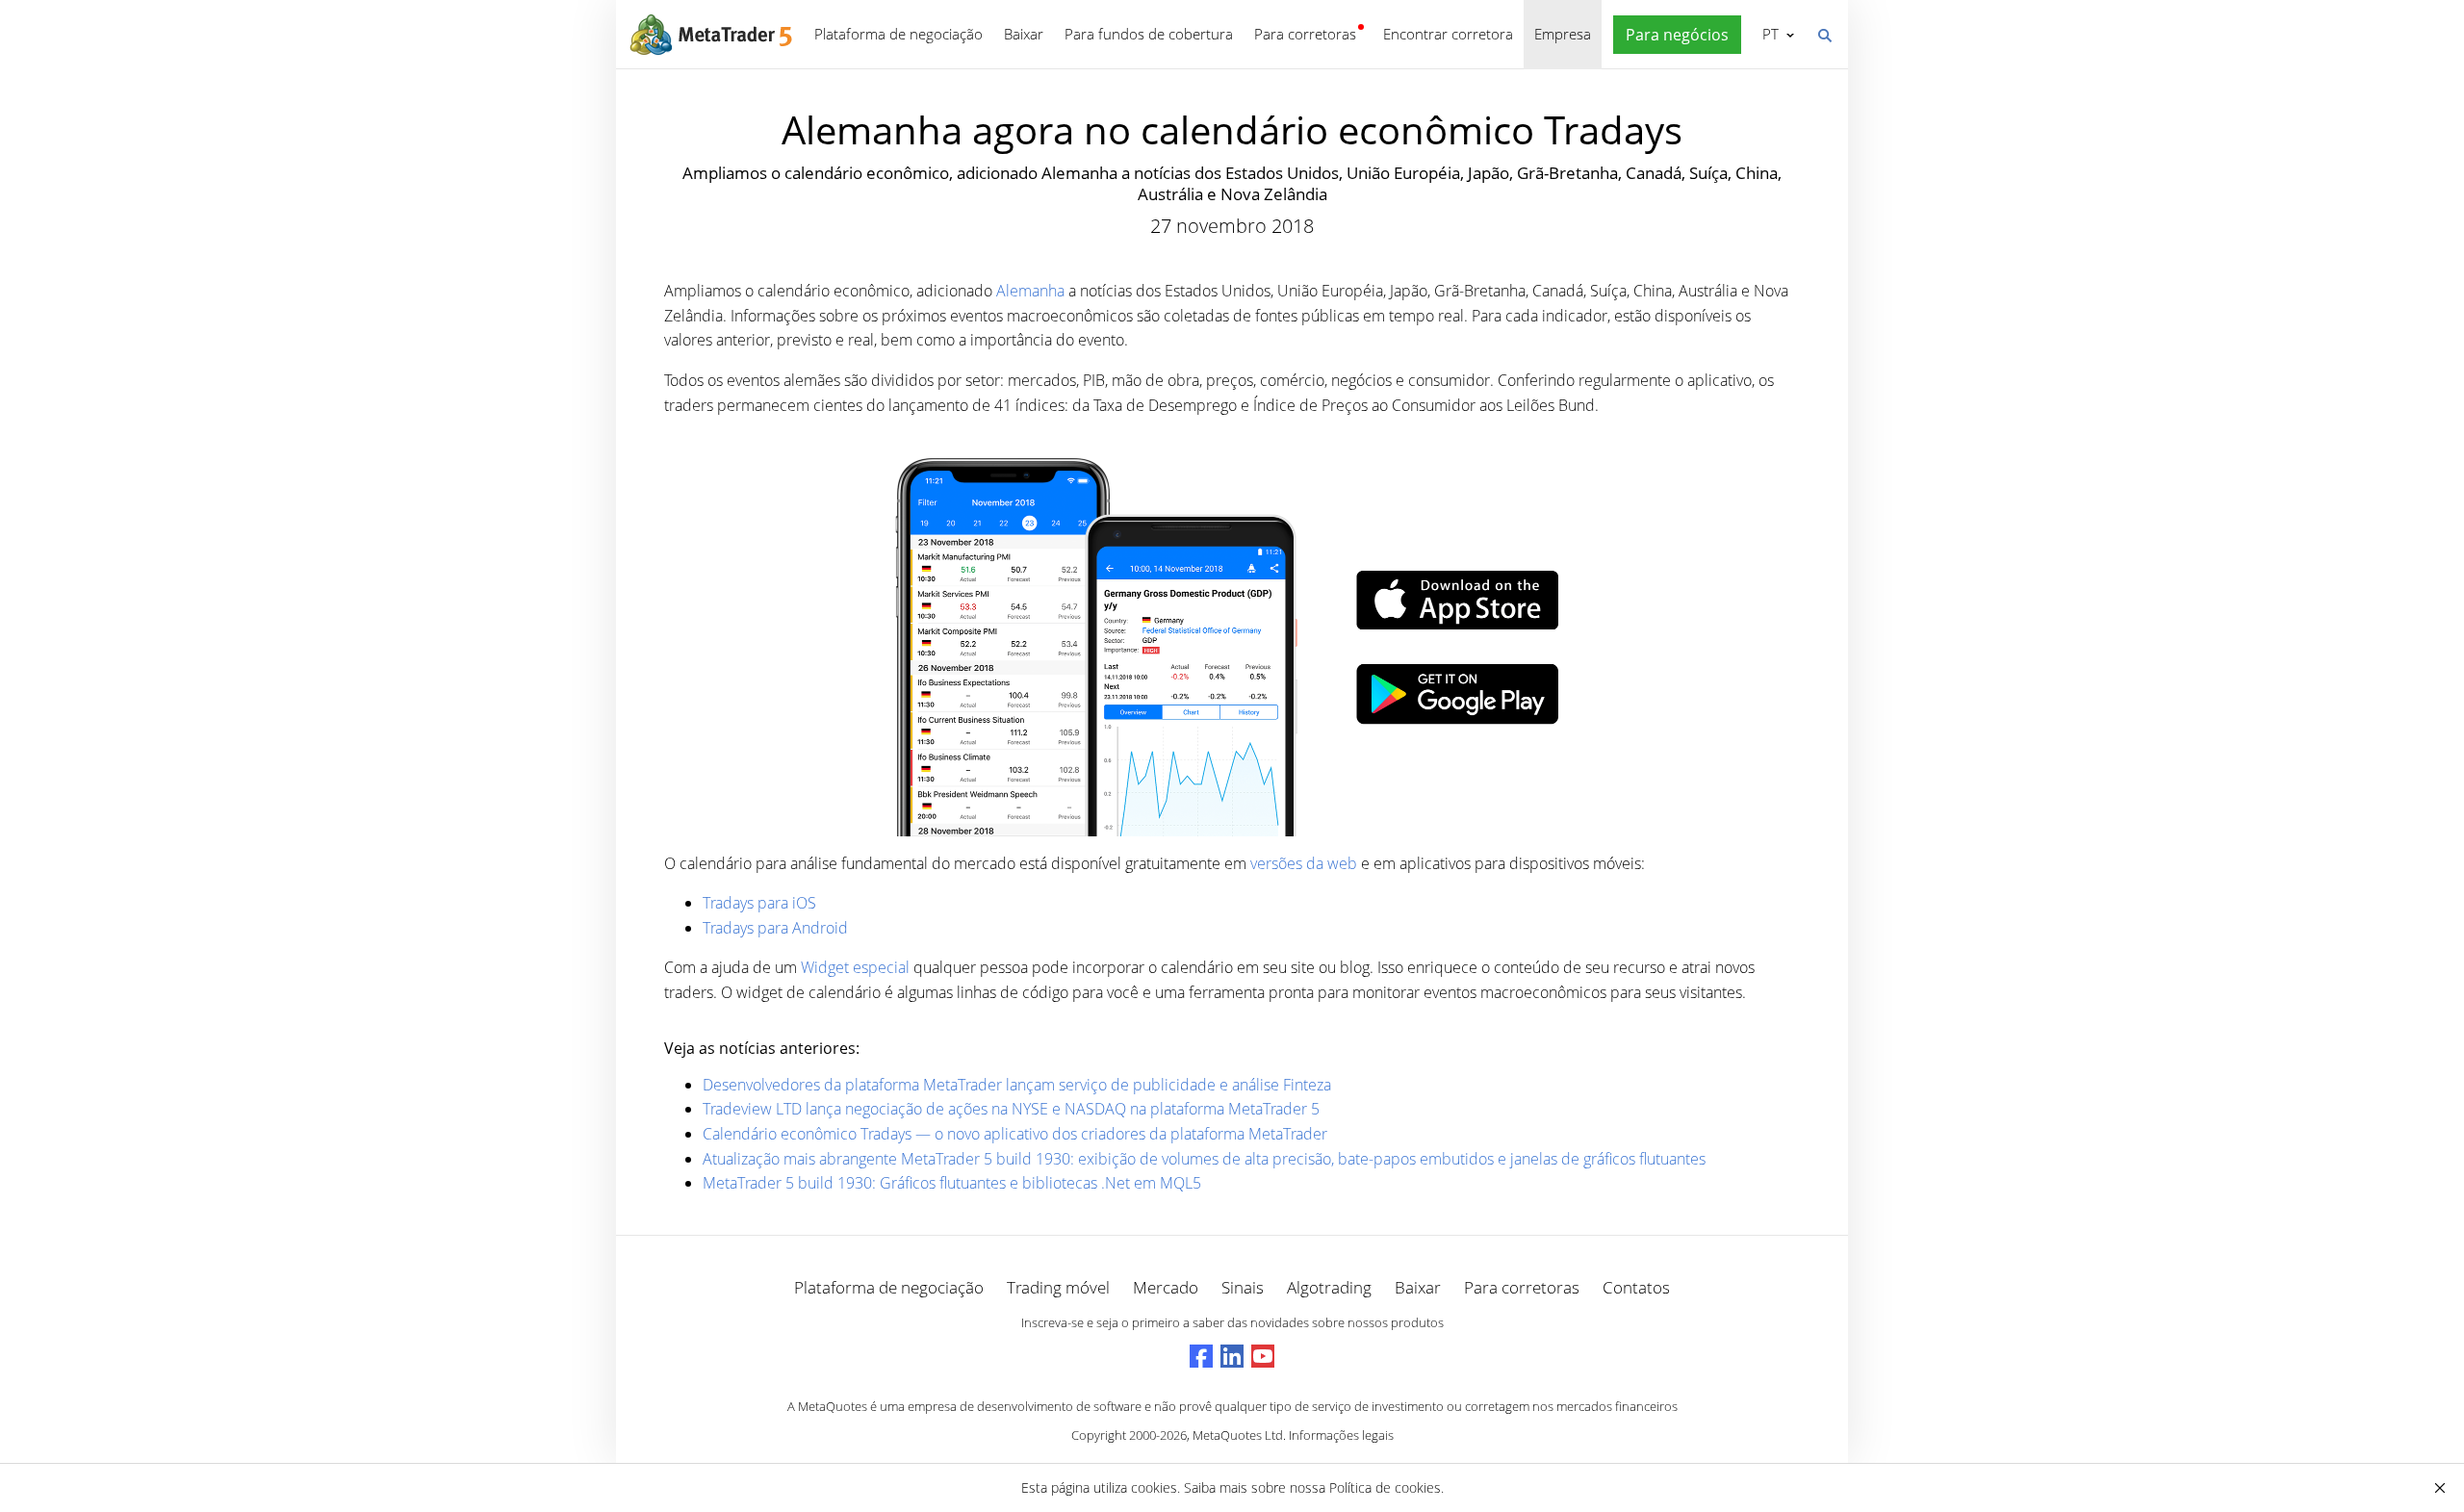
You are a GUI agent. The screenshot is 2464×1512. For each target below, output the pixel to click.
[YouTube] (1263, 1356)
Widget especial (857, 967)
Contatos (1636, 1287)
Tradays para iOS (759, 903)
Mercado (1166, 1287)
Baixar (1024, 34)
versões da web (1304, 863)
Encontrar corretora (1448, 34)
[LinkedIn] (1232, 1356)
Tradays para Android (775, 928)
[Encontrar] (1824, 34)
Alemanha (1030, 291)
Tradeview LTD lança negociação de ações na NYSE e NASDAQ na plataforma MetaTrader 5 (1011, 1109)
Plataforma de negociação (898, 34)
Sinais (1243, 1287)
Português (1767, 34)
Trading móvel (1058, 1287)
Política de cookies (1385, 1487)
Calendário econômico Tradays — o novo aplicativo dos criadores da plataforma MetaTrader (1015, 1134)
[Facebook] (1201, 1356)
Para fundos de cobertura (1149, 34)
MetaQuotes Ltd (1238, 1435)
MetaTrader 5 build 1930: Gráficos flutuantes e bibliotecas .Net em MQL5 (952, 1183)
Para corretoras (1305, 34)
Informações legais (1341, 1435)
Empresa (1563, 34)
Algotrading (1329, 1287)
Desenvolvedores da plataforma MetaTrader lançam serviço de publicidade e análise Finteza (1017, 1085)
